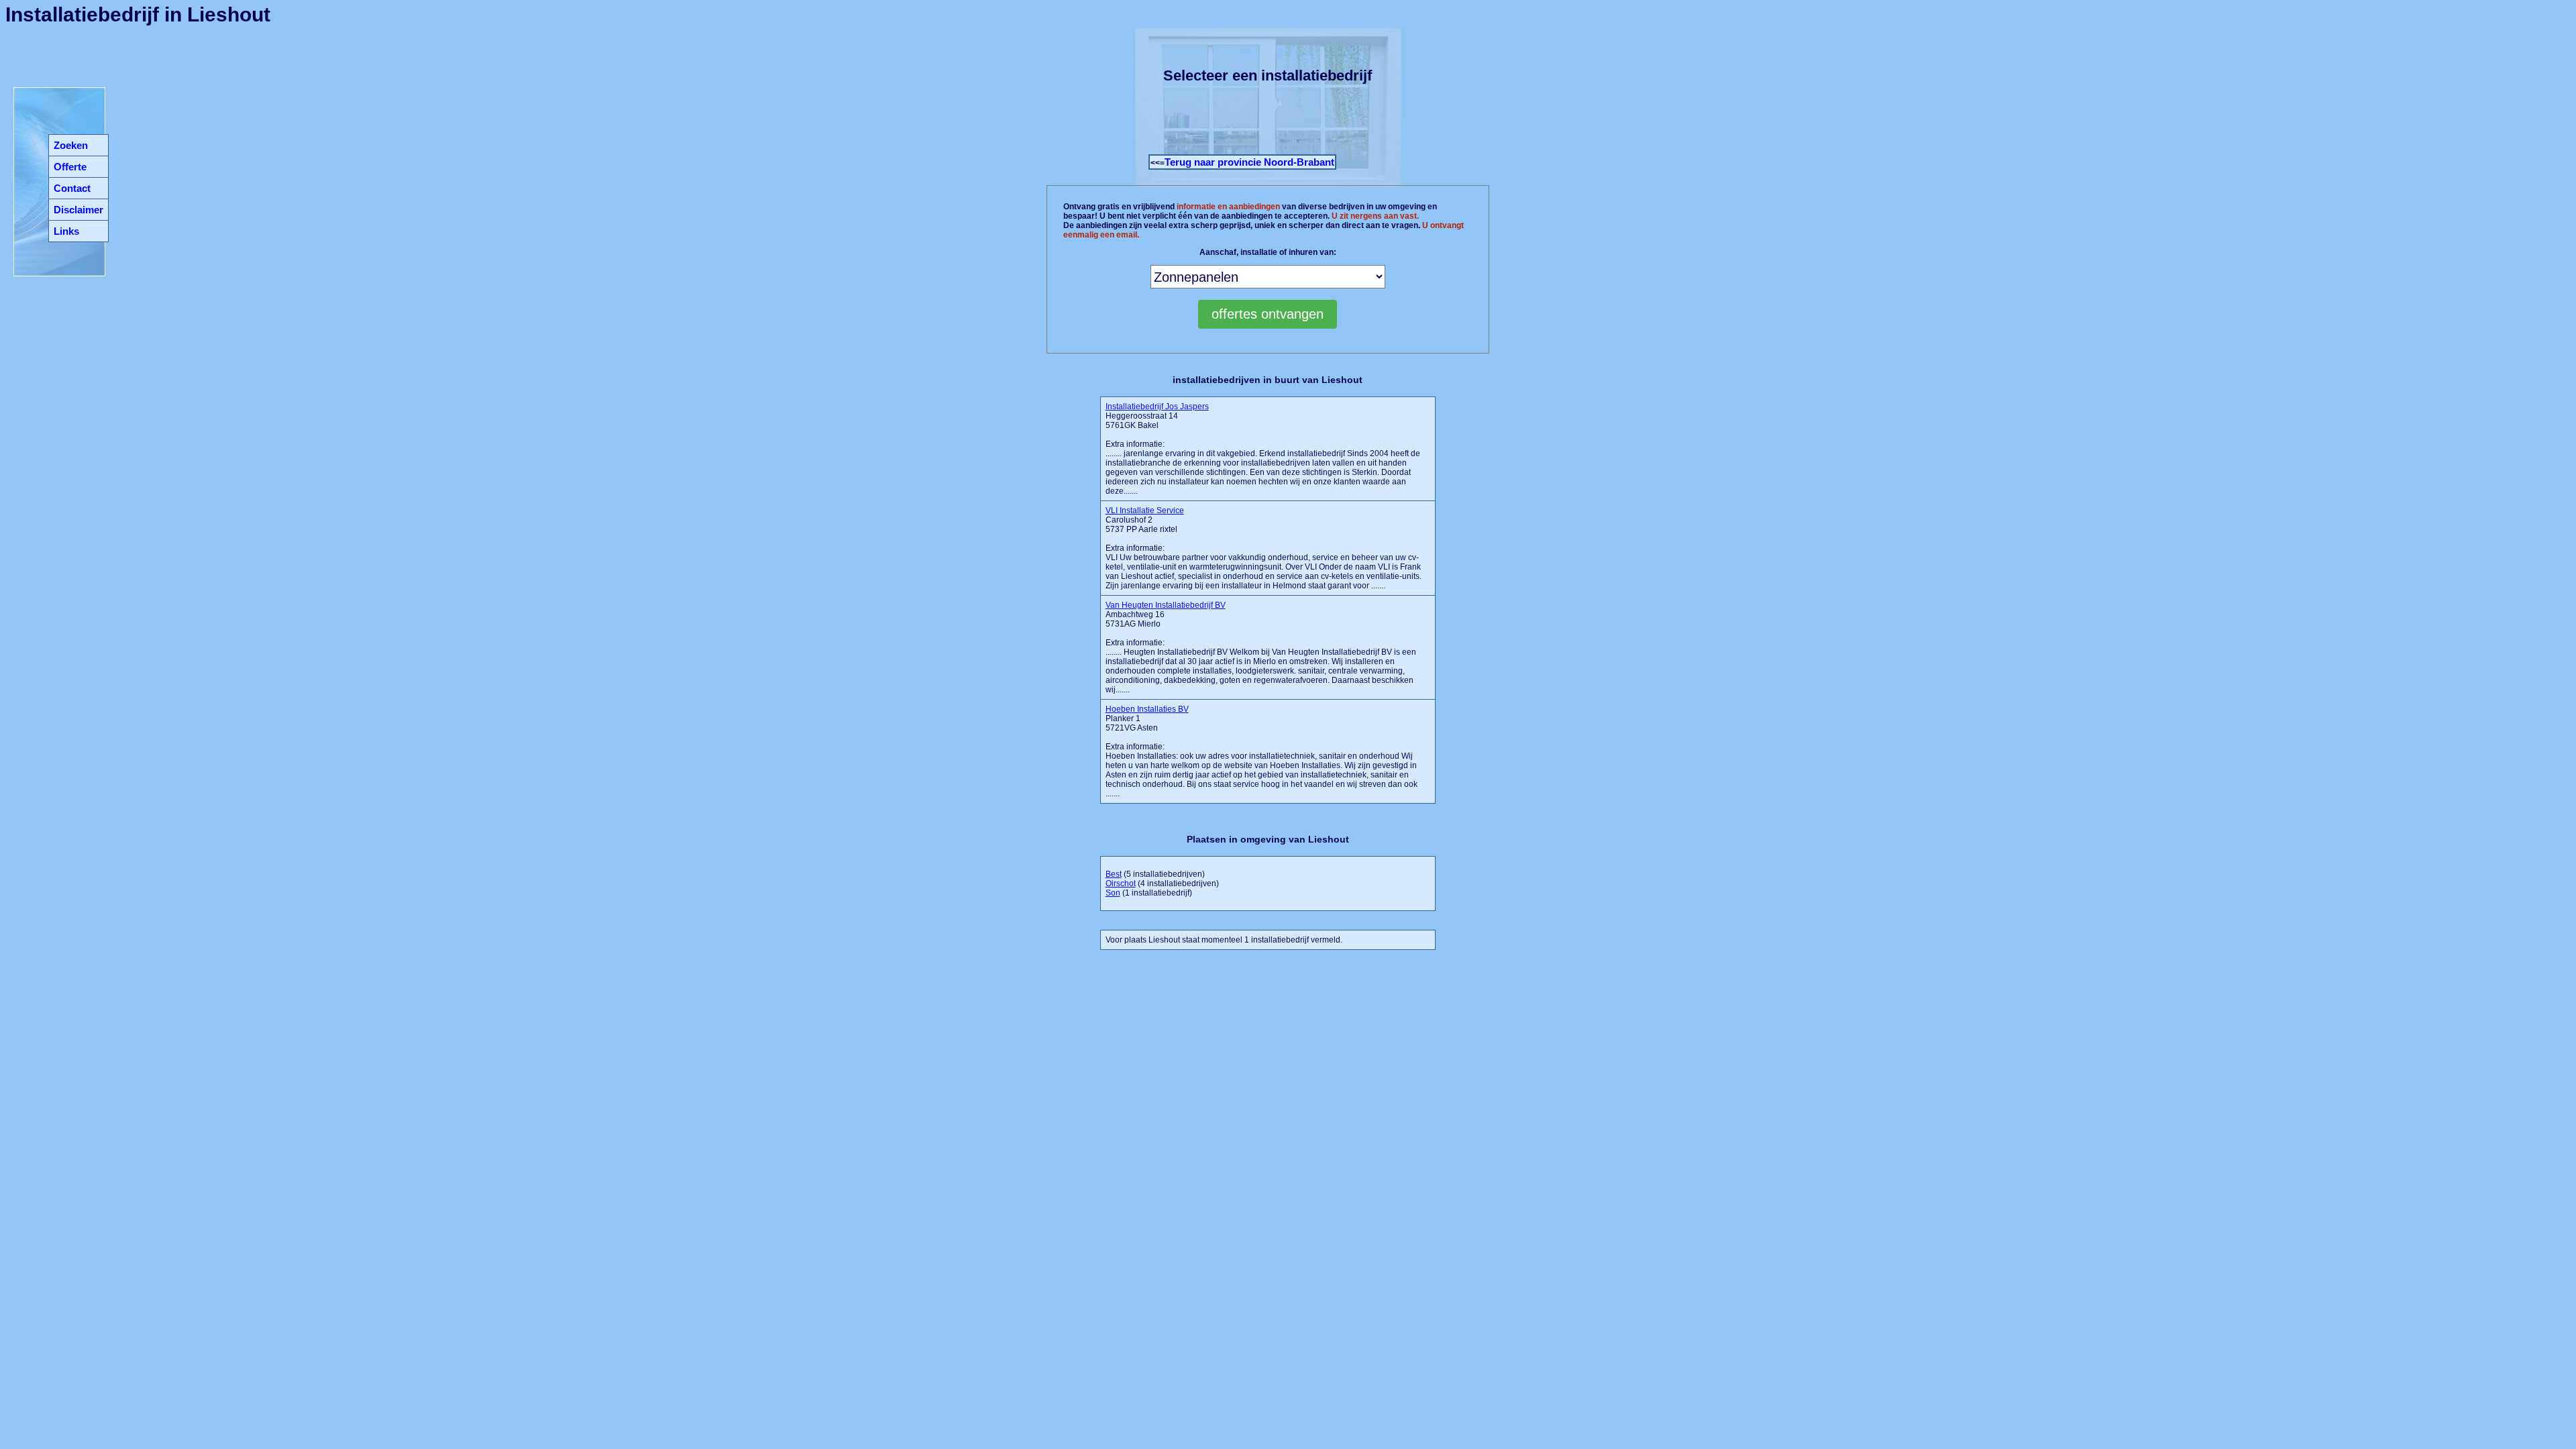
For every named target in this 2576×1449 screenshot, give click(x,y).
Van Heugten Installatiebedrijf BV (1166, 605)
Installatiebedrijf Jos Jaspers (1157, 407)
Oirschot (1121, 883)
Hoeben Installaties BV (1147, 709)
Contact (72, 188)
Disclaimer (78, 210)
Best (1114, 874)
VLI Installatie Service (1145, 511)
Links (66, 231)
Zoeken (71, 145)
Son (1113, 893)
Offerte (70, 167)
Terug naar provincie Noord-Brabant (1249, 162)
